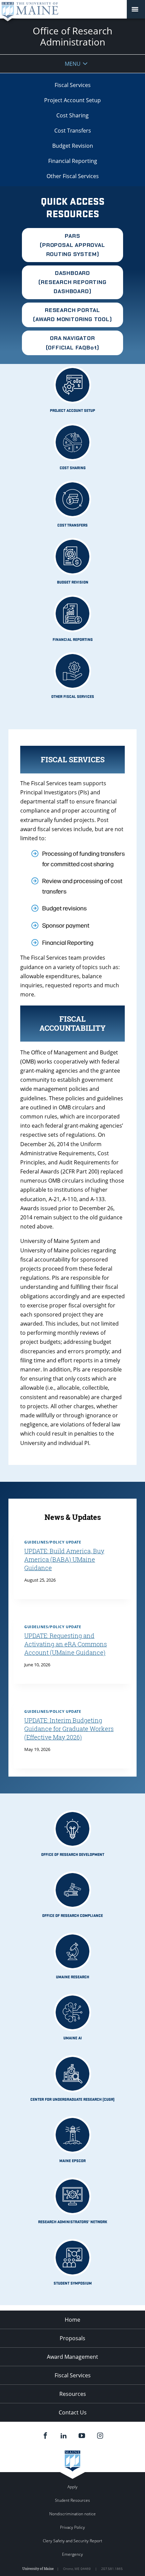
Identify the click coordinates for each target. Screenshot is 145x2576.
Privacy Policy (72, 2527)
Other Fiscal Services (73, 176)
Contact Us (73, 2412)
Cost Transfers (73, 131)
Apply (72, 2487)
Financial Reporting (73, 161)
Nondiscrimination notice (72, 2514)
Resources (73, 2394)
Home (72, 2320)
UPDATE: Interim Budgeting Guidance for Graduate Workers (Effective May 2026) (69, 1729)
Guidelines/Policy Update (53, 1542)
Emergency (72, 2554)
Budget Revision (73, 146)
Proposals (72, 2338)
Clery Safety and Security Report (72, 2541)
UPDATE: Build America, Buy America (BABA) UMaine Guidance (64, 1560)
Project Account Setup (72, 100)
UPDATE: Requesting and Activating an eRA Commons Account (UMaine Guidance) (66, 1644)
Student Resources (72, 2500)
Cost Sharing (72, 115)
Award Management (72, 2357)
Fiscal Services (73, 85)
